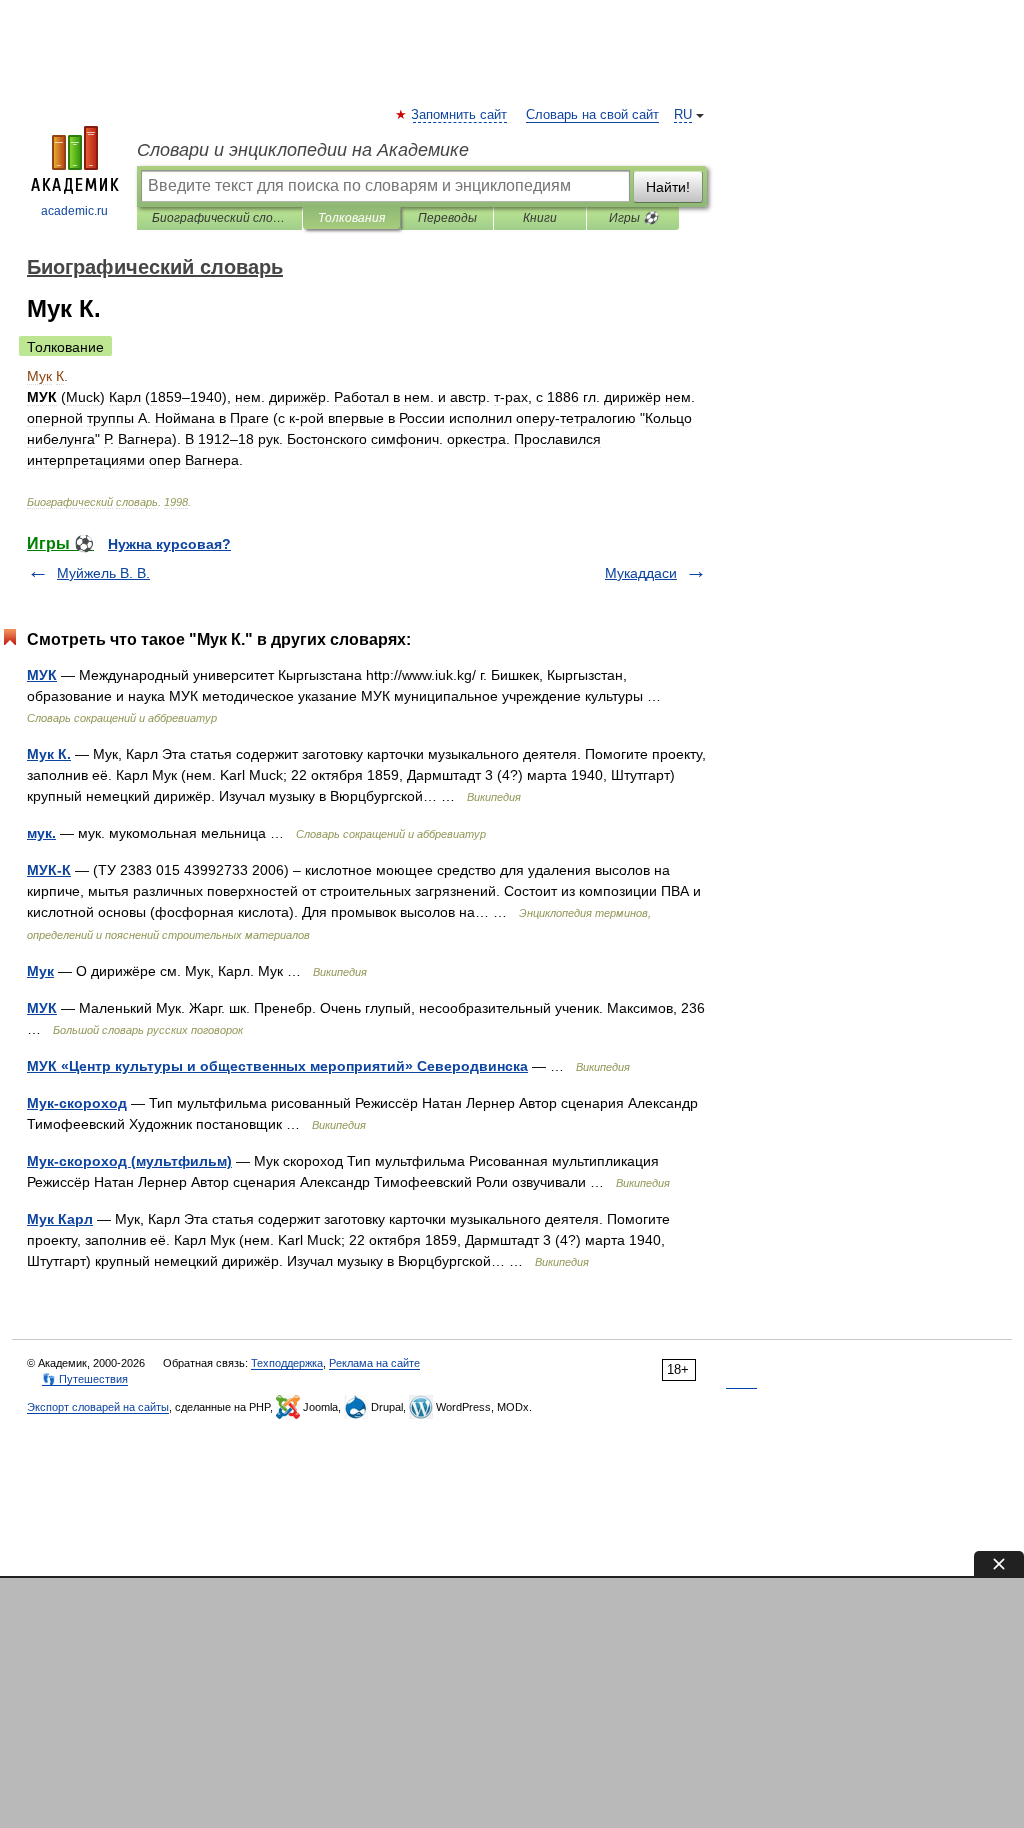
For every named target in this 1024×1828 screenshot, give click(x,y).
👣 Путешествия (85, 1379)
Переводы (447, 218)
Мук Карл (60, 1219)
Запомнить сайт (460, 115)
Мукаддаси (641, 573)
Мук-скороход (77, 1103)
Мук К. (49, 754)
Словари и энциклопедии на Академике (303, 150)
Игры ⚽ (633, 218)
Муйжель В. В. (103, 573)
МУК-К (49, 870)
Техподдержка (287, 1363)
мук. (41, 833)
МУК (42, 675)
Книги (540, 218)
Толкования (351, 218)
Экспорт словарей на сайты (98, 1407)
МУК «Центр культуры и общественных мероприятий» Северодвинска (277, 1066)
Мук (40, 971)
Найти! (668, 187)
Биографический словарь (219, 218)
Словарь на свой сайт (592, 115)
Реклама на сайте (374, 1363)
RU (683, 115)
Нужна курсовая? (169, 544)
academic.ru (74, 211)
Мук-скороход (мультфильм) (129, 1161)
